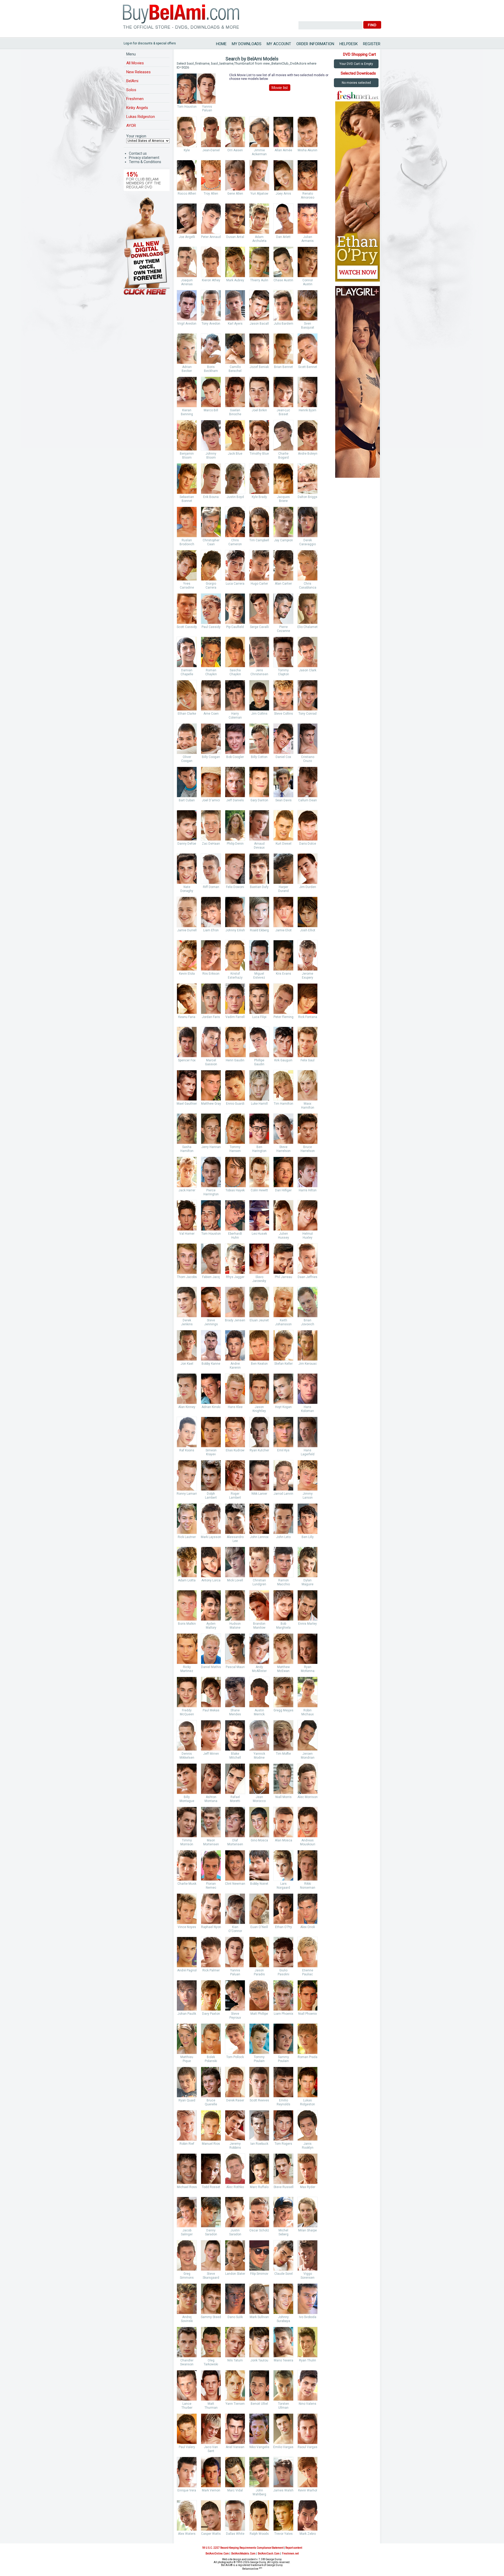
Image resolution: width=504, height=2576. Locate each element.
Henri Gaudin (235, 1060)
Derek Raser (235, 2100)
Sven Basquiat (308, 326)
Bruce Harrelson (308, 1149)
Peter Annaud (211, 237)
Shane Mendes (235, 1712)
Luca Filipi (259, 1017)
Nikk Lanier (259, 1494)
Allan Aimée (283, 150)
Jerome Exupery (308, 976)
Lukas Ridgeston (141, 117)
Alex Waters (187, 2534)
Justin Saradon (235, 2232)
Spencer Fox (187, 1060)
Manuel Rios (211, 2144)
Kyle (187, 150)
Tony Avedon (211, 324)
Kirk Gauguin (283, 1060)
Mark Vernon (211, 2490)
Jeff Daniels (235, 800)
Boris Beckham (211, 369)
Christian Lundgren (259, 1582)
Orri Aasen (235, 150)
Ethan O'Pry (283, 1927)
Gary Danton (259, 800)
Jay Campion (283, 540)
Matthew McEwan (283, 1669)
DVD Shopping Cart (359, 54)
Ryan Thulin (308, 2360)
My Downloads (247, 44)
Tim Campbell (259, 540)
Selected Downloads (358, 73)
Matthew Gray (211, 1104)
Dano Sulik (235, 2317)
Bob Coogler (235, 757)
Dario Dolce (308, 844)
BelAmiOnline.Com (217, 2554)
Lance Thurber (187, 2406)
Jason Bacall (259, 324)
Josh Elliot (308, 930)
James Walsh (283, 2490)
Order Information (315, 44)
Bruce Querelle (211, 2102)
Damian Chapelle (187, 672)
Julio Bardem (283, 324)
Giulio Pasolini (283, 1972)
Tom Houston (211, 1234)
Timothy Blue (259, 454)
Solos (131, 90)
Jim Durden (308, 887)
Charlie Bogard (283, 456)
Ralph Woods (259, 2534)
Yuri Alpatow (259, 194)
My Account (279, 44)
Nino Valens (308, 2404)
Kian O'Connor (235, 1929)
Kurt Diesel (283, 844)
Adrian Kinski (211, 1407)
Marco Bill (211, 410)
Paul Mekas (211, 1710)
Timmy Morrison (187, 1842)
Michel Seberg (283, 2232)
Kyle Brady (259, 497)
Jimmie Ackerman (259, 152)
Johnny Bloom (211, 456)
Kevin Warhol (308, 2490)
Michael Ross (187, 2187)
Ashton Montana (211, 1799)
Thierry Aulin (259, 280)
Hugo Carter (259, 584)
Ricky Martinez (187, 1669)
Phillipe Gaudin (259, 1062)
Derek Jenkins (187, 1322)
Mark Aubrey (235, 280)
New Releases (138, 72)
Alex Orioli (308, 1927)
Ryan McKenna (308, 1669)
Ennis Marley (308, 1624)
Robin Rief (187, 2144)
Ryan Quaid (187, 2100)
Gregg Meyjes (283, 1710)
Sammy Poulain (283, 2059)
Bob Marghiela (283, 1626)
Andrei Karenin (235, 1366)
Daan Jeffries (308, 1277)
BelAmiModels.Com (243, 2554)
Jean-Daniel (211, 150)
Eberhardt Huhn (235, 1236)
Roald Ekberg (259, 930)
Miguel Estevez (259, 976)
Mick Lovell (235, 1580)
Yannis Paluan (235, 1972)
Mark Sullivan (259, 2317)
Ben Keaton (259, 1364)
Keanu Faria (187, 1017)
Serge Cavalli (259, 627)
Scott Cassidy (187, 627)
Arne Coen (211, 714)
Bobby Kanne (211, 1364)
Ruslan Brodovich (187, 542)
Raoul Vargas (308, 2447)
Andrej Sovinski (187, 2319)
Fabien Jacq (211, 1277)
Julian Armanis (308, 239)
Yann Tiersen (235, 2404)
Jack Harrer (187, 1190)
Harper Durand (283, 889)
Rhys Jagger (235, 1277)
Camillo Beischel (235, 369)
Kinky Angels (137, 108)
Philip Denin (235, 844)
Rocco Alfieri (187, 194)
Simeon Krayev (211, 1452)
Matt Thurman (211, 2406)
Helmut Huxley (308, 1236)
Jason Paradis (259, 1972)
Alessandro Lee (235, 1539)
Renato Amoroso (308, 196)
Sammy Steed (211, 2317)
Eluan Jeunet (259, 1320)
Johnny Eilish (235, 930)
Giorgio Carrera (211, 586)
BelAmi (132, 81)
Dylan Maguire (308, 1582)
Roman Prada (308, 2057)
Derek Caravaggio (308, 542)
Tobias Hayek (235, 1190)
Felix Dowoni (235, 887)
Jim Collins (259, 714)
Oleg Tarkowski (211, 2362)
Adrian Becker (187, 369)
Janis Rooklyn (308, 2146)
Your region (136, 136)
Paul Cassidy (211, 627)
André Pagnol (187, 1970)
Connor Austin (308, 282)
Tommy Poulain (259, 2059)
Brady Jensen (235, 1320)
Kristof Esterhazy (235, 976)
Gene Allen (235, 194)
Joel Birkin (259, 410)
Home (221, 44)
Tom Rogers (283, 2144)
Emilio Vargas (283, 2447)
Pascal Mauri (235, 1667)
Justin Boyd (235, 497)
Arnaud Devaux (259, 846)
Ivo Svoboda (308, 2317)
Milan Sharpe (308, 2230)
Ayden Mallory (211, 1626)
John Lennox (259, 1537)
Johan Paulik (187, 2014)
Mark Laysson (211, 1537)
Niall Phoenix (308, 2014)
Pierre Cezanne (283, 629)
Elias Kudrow (235, 1450)
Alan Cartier (283, 584)
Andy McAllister (259, 1669)
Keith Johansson (283, 1322)
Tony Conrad (308, 714)
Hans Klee (235, 1407)
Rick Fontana (308, 1017)
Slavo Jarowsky (259, 1279)
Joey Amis (283, 194)
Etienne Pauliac (308, 1972)
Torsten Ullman (283, 2406)
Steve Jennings (211, 1322)
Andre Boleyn (308, 454)
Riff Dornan (211, 887)
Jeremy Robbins (235, 2146)
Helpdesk (349, 44)
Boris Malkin (187, 1624)
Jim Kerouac (308, 1364)
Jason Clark (308, 670)
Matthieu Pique (187, 2059)
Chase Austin (283, 280)
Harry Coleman (235, 716)
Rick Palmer (211, 1970)
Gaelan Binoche (235, 412)
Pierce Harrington (211, 1192)
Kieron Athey (211, 280)
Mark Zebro (308, 2534)
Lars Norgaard (283, 1886)
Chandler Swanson (187, 2362)
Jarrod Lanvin (283, 1494)
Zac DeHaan (211, 844)
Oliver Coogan (187, 759)
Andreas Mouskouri (308, 1842)
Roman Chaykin (211, 672)
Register (372, 44)
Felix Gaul (308, 1060)
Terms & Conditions (145, 162)
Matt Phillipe (259, 2014)
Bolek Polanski (211, 2059)
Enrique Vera (187, 2490)
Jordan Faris (211, 1017)
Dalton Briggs (308, 497)
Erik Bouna (211, 497)
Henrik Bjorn (308, 410)
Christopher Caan (211, 542)
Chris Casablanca (308, 586)
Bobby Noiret (259, 1884)
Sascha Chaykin (235, 672)
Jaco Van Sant (211, 2449)
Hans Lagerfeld (308, 1452)
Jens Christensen (259, 672)
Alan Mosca (283, 1840)
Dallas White (235, 2534)
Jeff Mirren (211, 1754)
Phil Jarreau (283, 1277)
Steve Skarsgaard (211, 2276)
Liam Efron (211, 930)
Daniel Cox (283, 757)
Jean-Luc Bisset (283, 412)
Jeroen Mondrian (308, 1756)
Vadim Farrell (235, 1017)
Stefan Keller (283, 1364)
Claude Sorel (283, 2274)
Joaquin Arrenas (187, 282)
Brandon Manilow (259, 1626)
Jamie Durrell (187, 930)
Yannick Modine (259, 1756)
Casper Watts (211, 2534)
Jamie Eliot (283, 930)
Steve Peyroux (235, 2016)
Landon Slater (235, 2274)
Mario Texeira (283, 2360)
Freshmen (135, 99)
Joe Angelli (187, 237)
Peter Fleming (283, 1017)
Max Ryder (308, 2187)
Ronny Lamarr (187, 1494)
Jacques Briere (283, 499)
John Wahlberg (259, 2492)
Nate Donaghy (187, 889)
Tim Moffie (283, 1754)
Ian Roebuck (259, 2144)
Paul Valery (187, 2447)
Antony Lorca (211, 1580)
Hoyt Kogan (283, 1407)
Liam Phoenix (283, 2014)
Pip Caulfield (235, 627)
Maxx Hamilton (308, 1106)
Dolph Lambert (211, 1496)
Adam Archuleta (259, 239)
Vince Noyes (187, 1927)
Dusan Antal (235, 237)
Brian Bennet (283, 367)
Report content (294, 2548)
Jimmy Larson (308, 1496)
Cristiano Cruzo (308, 759)
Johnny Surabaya (283, 2319)
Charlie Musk (187, 1884)
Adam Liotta (187, 1580)
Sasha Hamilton (187, 1149)
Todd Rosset (211, 2187)
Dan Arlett (283, 237)
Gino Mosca (259, 1840)
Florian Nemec (211, 1886)
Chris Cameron (235, 542)
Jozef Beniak (259, 367)
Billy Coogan (211, 757)
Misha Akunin (308, 150)
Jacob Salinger (187, 2232)
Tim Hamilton (283, 1104)
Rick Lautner (187, 1537)
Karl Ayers (235, 324)
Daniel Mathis (211, 1667)
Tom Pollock (235, 2057)
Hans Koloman (308, 1409)
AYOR (131, 126)
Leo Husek (259, 1234)
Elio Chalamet (308, 627)
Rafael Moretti (235, 1799)
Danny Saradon (211, 2232)
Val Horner (187, 1234)
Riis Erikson (211, 974)
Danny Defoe (187, 844)
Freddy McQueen (187, 1712)
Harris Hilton (308, 1190)
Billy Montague (187, 1799)
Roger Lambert (235, 1496)
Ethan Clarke (187, 714)
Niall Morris (283, 1797)
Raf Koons (187, 1450)
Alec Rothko (235, 2187)
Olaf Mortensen (235, 1842)
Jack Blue (235, 454)
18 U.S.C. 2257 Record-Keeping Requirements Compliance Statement (243, 2548)
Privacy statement (144, 158)
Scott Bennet (308, 367)
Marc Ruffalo (259, 2187)
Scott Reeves (259, 2100)
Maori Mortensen (211, 1842)
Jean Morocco (259, 1799)
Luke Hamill (259, 1104)
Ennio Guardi (235, 1104)
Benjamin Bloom (187, 456)
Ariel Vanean (235, 2447)
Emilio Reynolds (283, 2102)
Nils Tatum (235, 2360)
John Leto (283, 1537)
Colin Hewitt (259, 1190)
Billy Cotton (259, 757)
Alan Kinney (187, 1407)
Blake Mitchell (235, 1756)
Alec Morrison (308, 1797)
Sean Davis (283, 800)
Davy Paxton (211, 2014)
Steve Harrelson (283, 1149)
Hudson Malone (235, 1626)
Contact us (138, 153)
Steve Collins (283, 714)
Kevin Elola (187, 974)
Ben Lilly (308, 1537)
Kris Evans (283, 974)
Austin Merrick (259, 1712)
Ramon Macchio (283, 1582)
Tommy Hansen (235, 1149)
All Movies (135, 63)
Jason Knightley (259, 1409)
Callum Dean (308, 800)
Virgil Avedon (187, 324)
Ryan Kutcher (259, 1450)
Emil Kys (283, 1450)
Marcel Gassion (211, 1062)
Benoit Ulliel (259, 2404)
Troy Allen (211, 194)
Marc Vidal (235, 2490)
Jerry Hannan (211, 1147)
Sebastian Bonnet (187, 499)
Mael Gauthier (187, 1104)
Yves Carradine (187, 586)
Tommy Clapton (283, 672)
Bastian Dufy (259, 887)
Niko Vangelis (259, 2447)
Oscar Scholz (259, 2230)
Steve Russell (283, 2187)
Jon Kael (187, 1364)
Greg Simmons (187, 2276)
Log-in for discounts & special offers (150, 43)
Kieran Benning (187, 412)
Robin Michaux (308, 1712)
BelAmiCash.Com (269, 2554)
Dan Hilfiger (283, 1190)
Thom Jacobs (187, 1277)
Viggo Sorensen (308, 2276)
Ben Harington (259, 1149)
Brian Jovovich (308, 1322)
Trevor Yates (283, 2534)
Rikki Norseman (308, 1886)
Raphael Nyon (211, 1927)
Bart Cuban (187, 800)
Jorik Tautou (259, 2360)
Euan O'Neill (259, 1927)
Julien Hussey (283, 1236)
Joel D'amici (211, 800)
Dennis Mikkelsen (187, 1756)
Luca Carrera (235, 584)
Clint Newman (235, 1884)
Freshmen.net (290, 2554)
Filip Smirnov (259, 2274)
